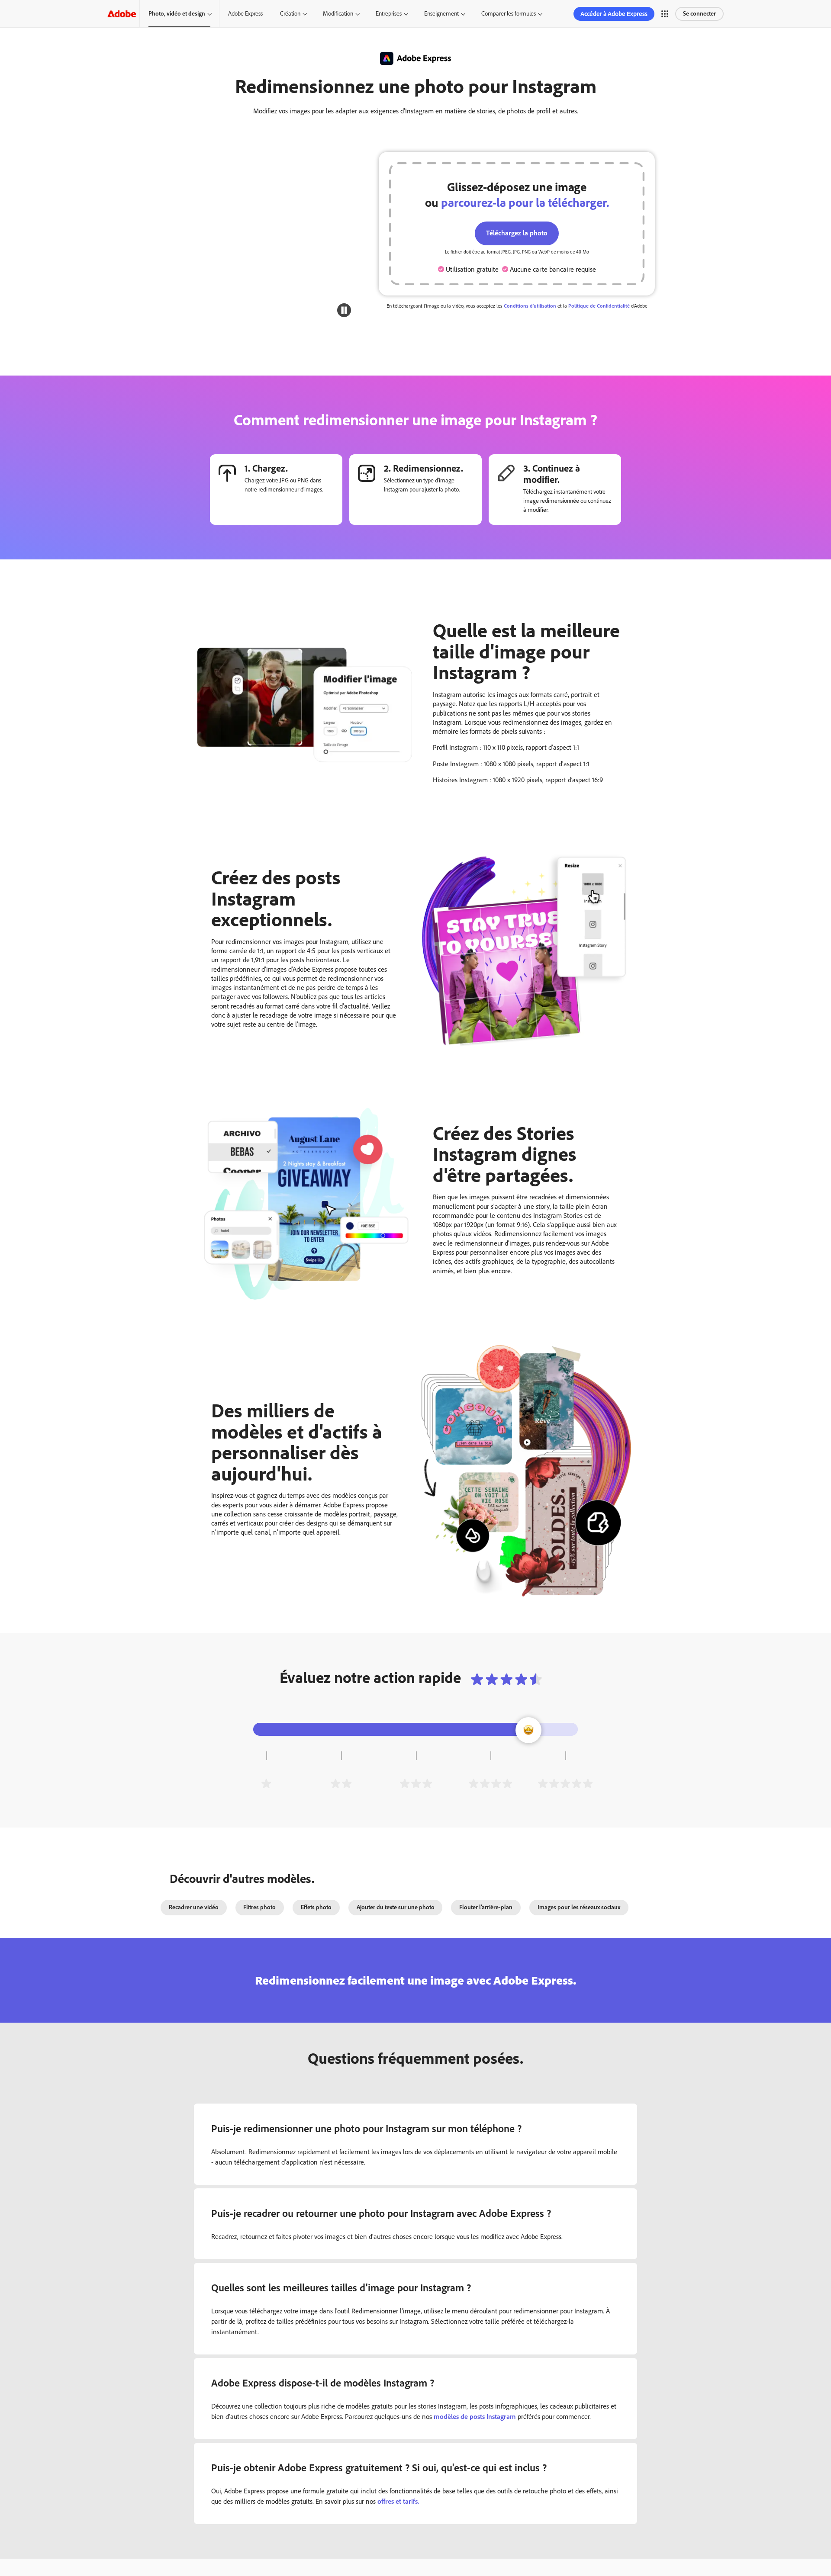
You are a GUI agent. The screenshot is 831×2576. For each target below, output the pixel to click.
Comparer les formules (509, 14)
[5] (565, 1783)
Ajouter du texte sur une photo (396, 1907)
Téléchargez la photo (517, 233)
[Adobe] (122, 14)
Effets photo (316, 1907)
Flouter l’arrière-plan (486, 1907)
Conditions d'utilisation (530, 306)
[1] (266, 1783)
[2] (341, 1783)
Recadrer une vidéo (194, 1907)
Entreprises (389, 14)
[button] (665, 14)
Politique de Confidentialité (599, 306)
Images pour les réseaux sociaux (579, 1907)
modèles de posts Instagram (475, 2417)
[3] (416, 1783)
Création (290, 14)
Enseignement (441, 14)
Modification (338, 14)
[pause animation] (344, 310)
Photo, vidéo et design (177, 14)
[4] (490, 1783)
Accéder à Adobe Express (614, 14)
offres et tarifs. (398, 2501)
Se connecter (699, 14)
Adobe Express (245, 14)
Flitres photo (259, 1907)
